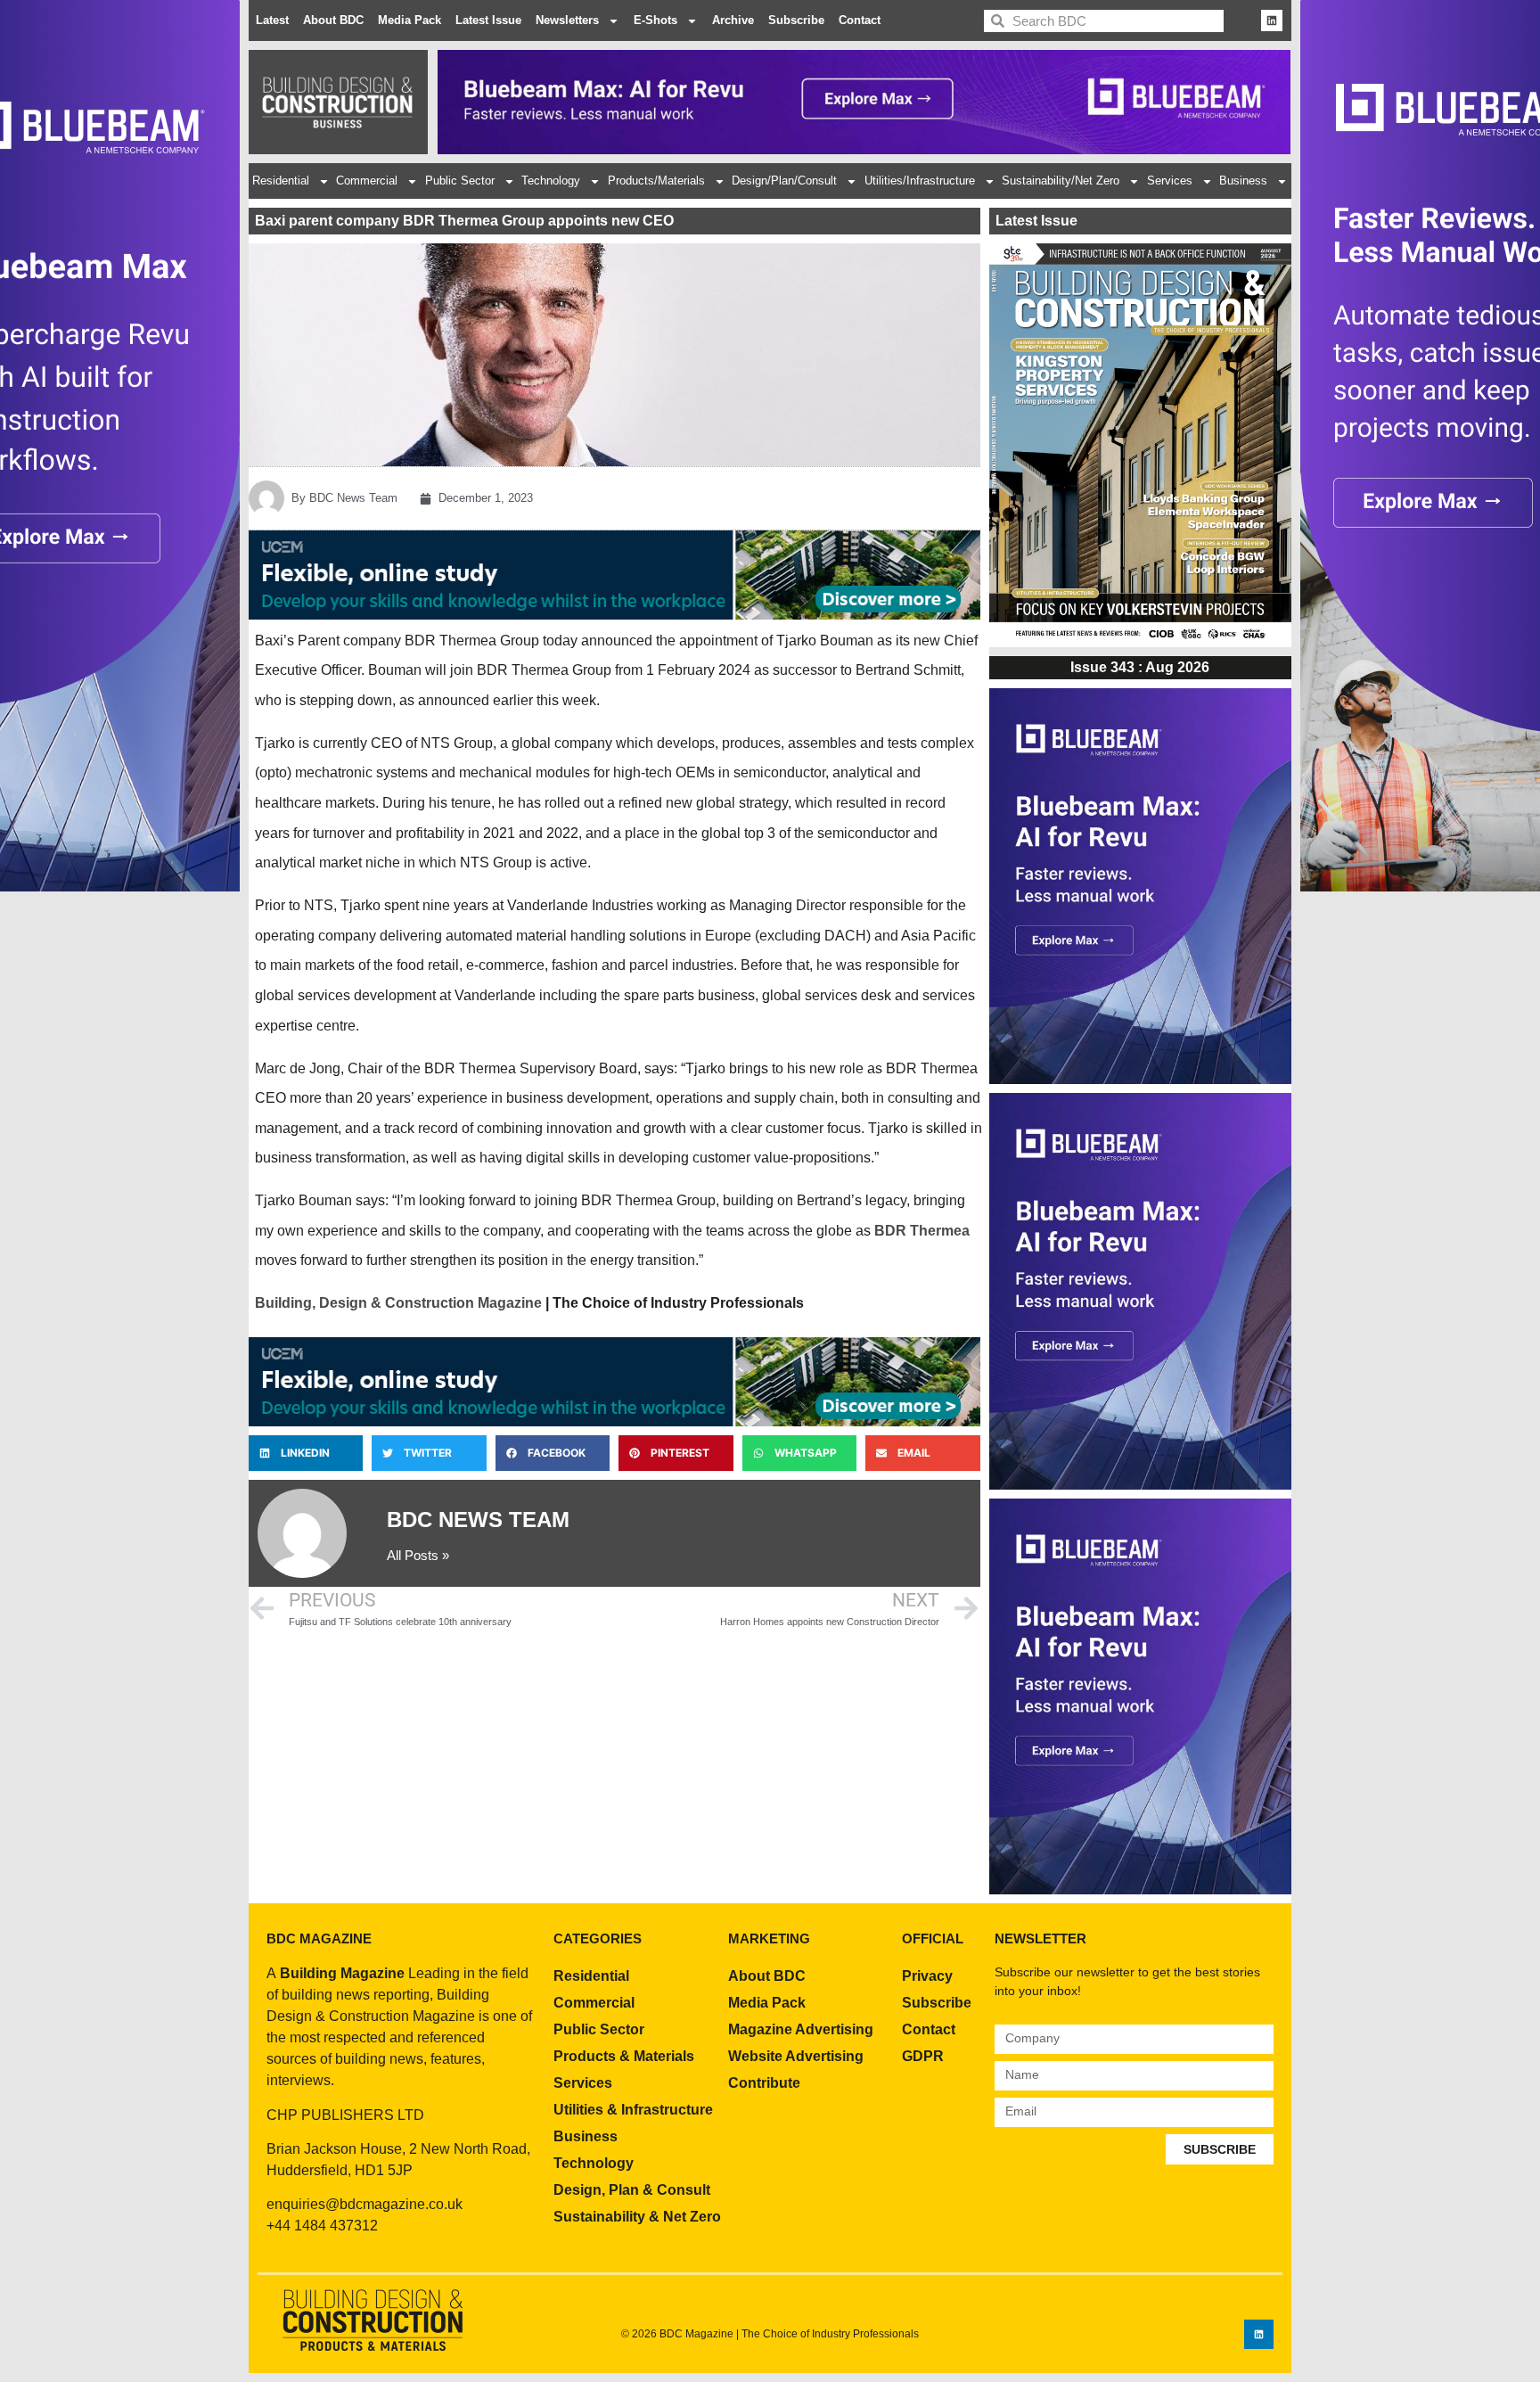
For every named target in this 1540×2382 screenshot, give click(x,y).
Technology (551, 181)
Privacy (927, 1976)
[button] (306, 1453)
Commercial (367, 181)
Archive (733, 20)
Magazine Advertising (801, 2029)
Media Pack (410, 20)
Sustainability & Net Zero (637, 2217)
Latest (272, 20)
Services (1170, 181)
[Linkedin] (1272, 21)
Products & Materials (624, 2056)
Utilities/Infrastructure (920, 181)
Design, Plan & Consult (632, 2190)
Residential (281, 181)
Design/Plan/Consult (784, 181)
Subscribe (796, 20)
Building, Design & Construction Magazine (398, 1303)
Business (1243, 181)
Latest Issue (488, 20)
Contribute (764, 2083)
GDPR (923, 2056)
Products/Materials (656, 181)
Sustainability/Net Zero (1061, 181)
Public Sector (460, 181)
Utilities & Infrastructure (633, 2110)
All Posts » (418, 1555)
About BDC (333, 20)
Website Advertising (796, 2056)
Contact (860, 20)
